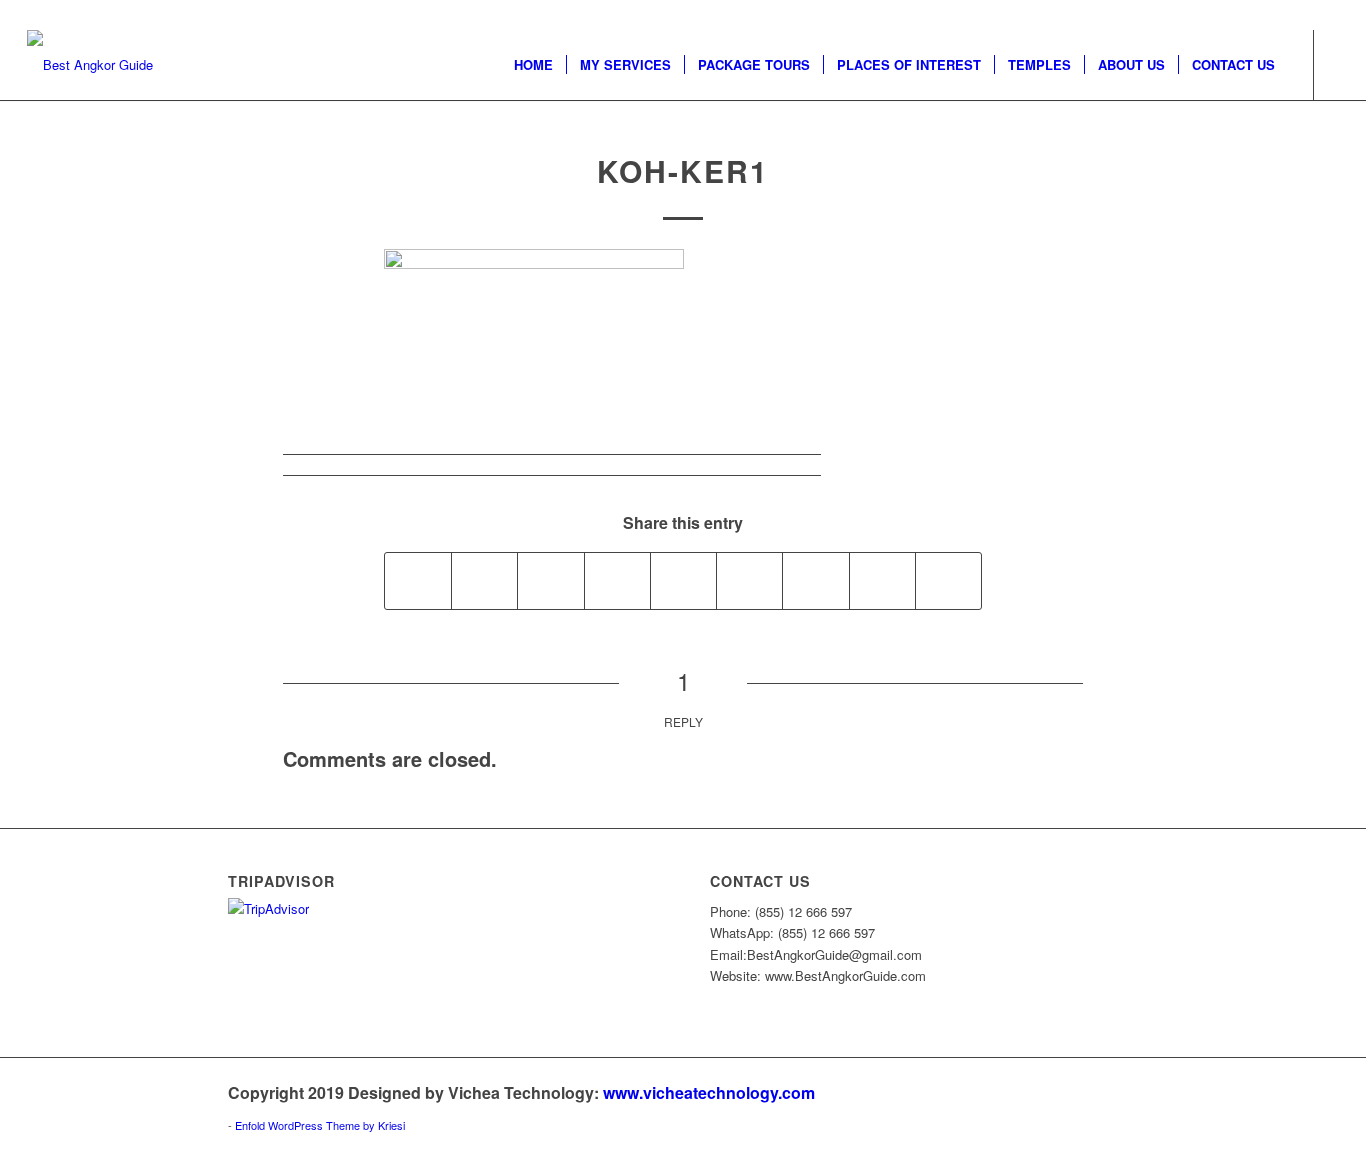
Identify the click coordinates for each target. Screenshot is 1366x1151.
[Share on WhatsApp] (550, 581)
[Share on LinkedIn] (683, 581)
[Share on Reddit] (882, 581)
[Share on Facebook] (418, 581)
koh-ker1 (683, 170)
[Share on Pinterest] (617, 581)
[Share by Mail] (948, 581)
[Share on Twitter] (484, 581)
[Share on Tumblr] (749, 581)
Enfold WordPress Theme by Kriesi (320, 1125)
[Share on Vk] (815, 581)
